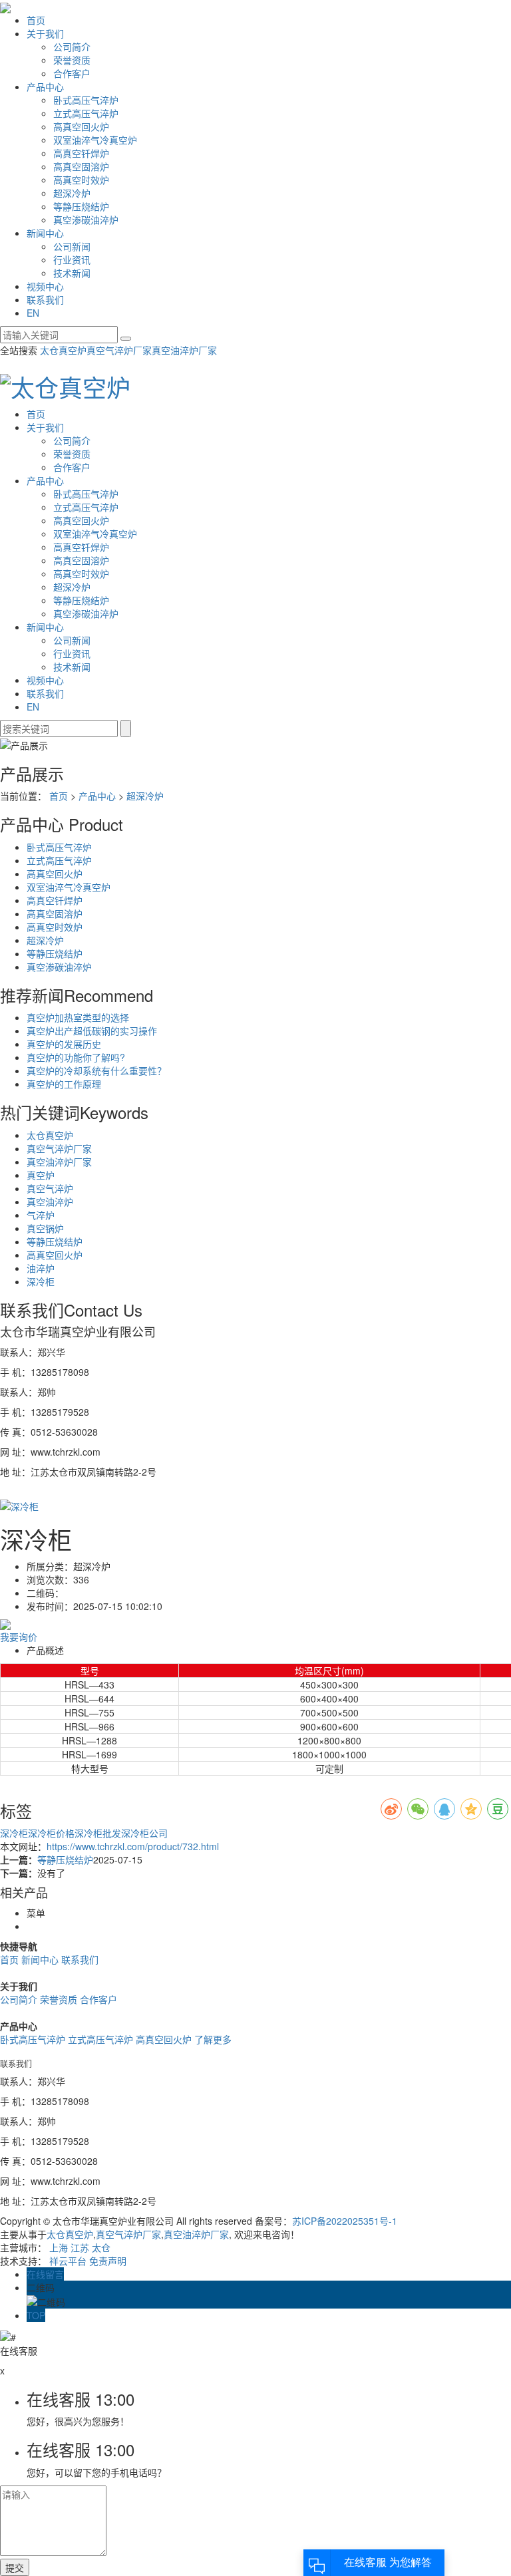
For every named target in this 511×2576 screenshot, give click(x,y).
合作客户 (72, 73)
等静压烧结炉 (81, 206)
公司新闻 (72, 246)
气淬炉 (41, 1215)
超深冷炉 (72, 193)
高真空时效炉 (81, 180)
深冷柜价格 (51, 1833)
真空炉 (41, 1175)
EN (33, 313)
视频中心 (45, 286)
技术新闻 (72, 273)
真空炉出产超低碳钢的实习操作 (92, 1031)
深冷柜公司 (144, 1833)
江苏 (80, 2247)
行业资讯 (72, 259)
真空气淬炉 (50, 1188)
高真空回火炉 (81, 126)
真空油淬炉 (50, 1202)
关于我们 (45, 33)
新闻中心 (45, 233)
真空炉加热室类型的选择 (78, 1017)
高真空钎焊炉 (81, 153)
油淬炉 (41, 1268)
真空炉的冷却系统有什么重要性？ (96, 1070)
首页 (36, 20)
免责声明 (108, 2261)
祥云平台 (68, 2261)
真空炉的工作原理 (64, 1084)
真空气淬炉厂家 (119, 350)
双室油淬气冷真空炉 (95, 140)
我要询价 (19, 1637)
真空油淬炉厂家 (184, 350)
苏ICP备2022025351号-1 (345, 2221)
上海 (59, 2247)
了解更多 (213, 2039)
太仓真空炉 (63, 350)
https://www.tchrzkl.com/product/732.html (133, 1846)
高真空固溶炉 (81, 166)
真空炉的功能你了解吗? (76, 1057)
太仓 (101, 2247)
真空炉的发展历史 (64, 1044)
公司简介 (72, 47)
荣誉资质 (72, 60)
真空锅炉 (45, 1228)
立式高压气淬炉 (86, 113)
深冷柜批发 (98, 1833)
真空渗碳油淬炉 (86, 220)
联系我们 (45, 299)
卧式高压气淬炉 (86, 100)
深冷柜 (41, 1281)
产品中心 (45, 86)
